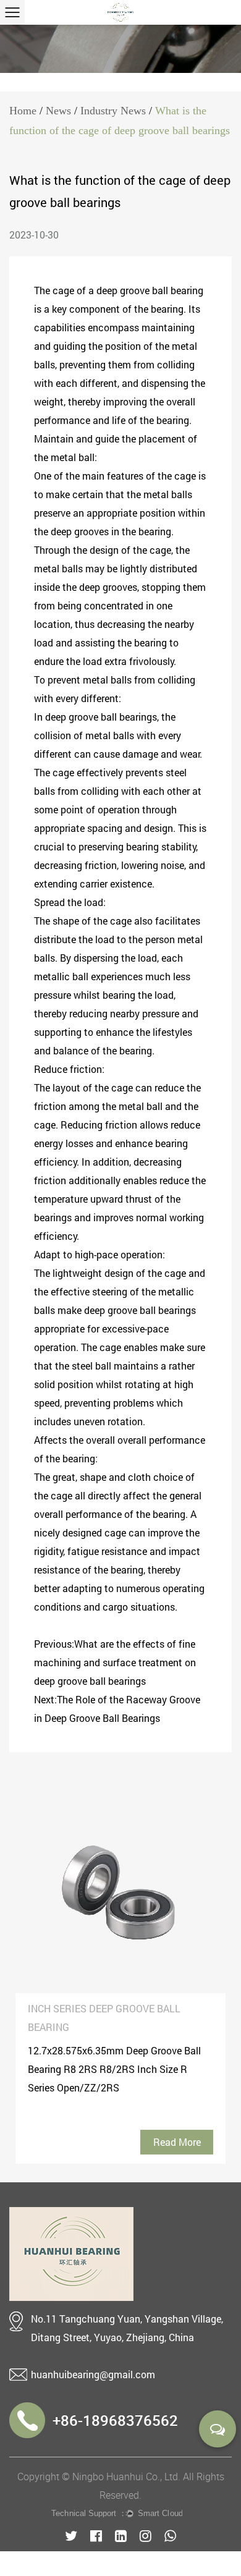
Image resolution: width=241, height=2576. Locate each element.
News (58, 111)
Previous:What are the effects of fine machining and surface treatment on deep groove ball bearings (115, 1662)
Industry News (113, 111)
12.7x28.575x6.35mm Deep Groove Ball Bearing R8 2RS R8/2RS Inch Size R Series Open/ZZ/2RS (114, 2069)
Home (23, 111)
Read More (177, 2142)
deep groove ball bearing (150, 290)
